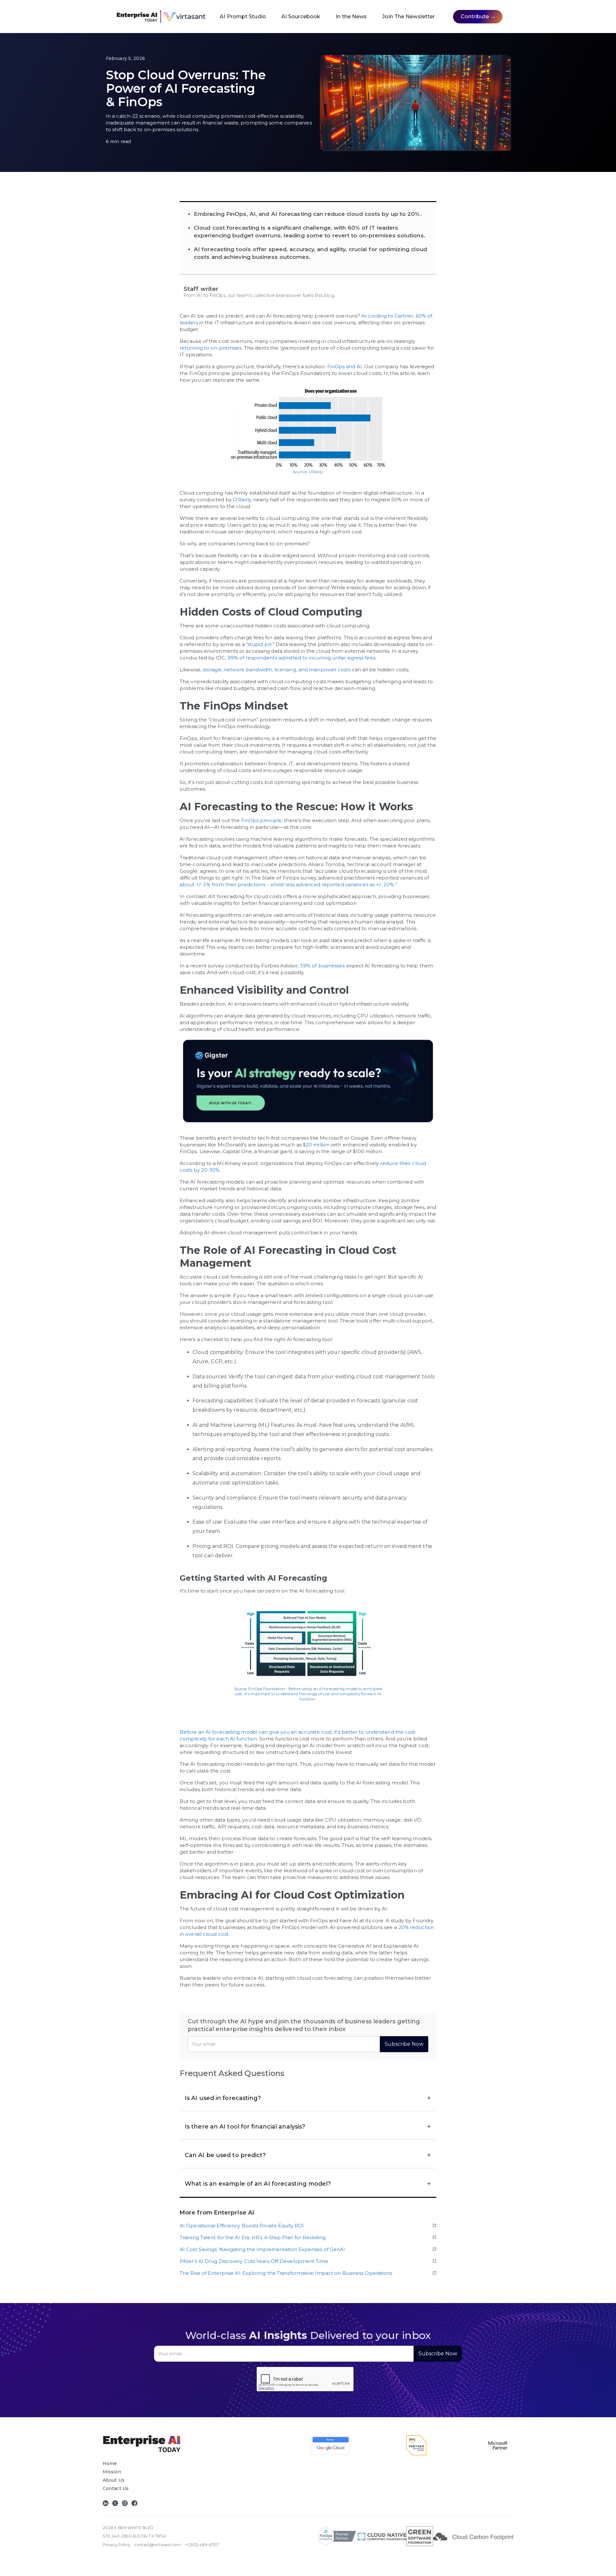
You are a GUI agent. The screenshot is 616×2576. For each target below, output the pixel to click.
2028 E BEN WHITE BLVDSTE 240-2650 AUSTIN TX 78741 (134, 2532)
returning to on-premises (211, 348)
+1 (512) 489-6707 (202, 2545)
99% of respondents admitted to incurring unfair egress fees (301, 658)
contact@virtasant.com (158, 2545)
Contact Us (116, 2488)
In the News (351, 17)
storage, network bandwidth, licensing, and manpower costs (277, 670)
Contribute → (478, 17)
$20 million (316, 1145)
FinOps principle (262, 820)
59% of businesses (323, 966)
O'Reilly (242, 500)
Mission (112, 2472)
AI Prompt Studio (243, 17)
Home (110, 2463)
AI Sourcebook (301, 17)
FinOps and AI (345, 366)
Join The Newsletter (408, 17)
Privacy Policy (116, 2545)
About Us (114, 2480)
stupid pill (260, 644)
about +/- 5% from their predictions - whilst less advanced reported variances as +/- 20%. (287, 884)
